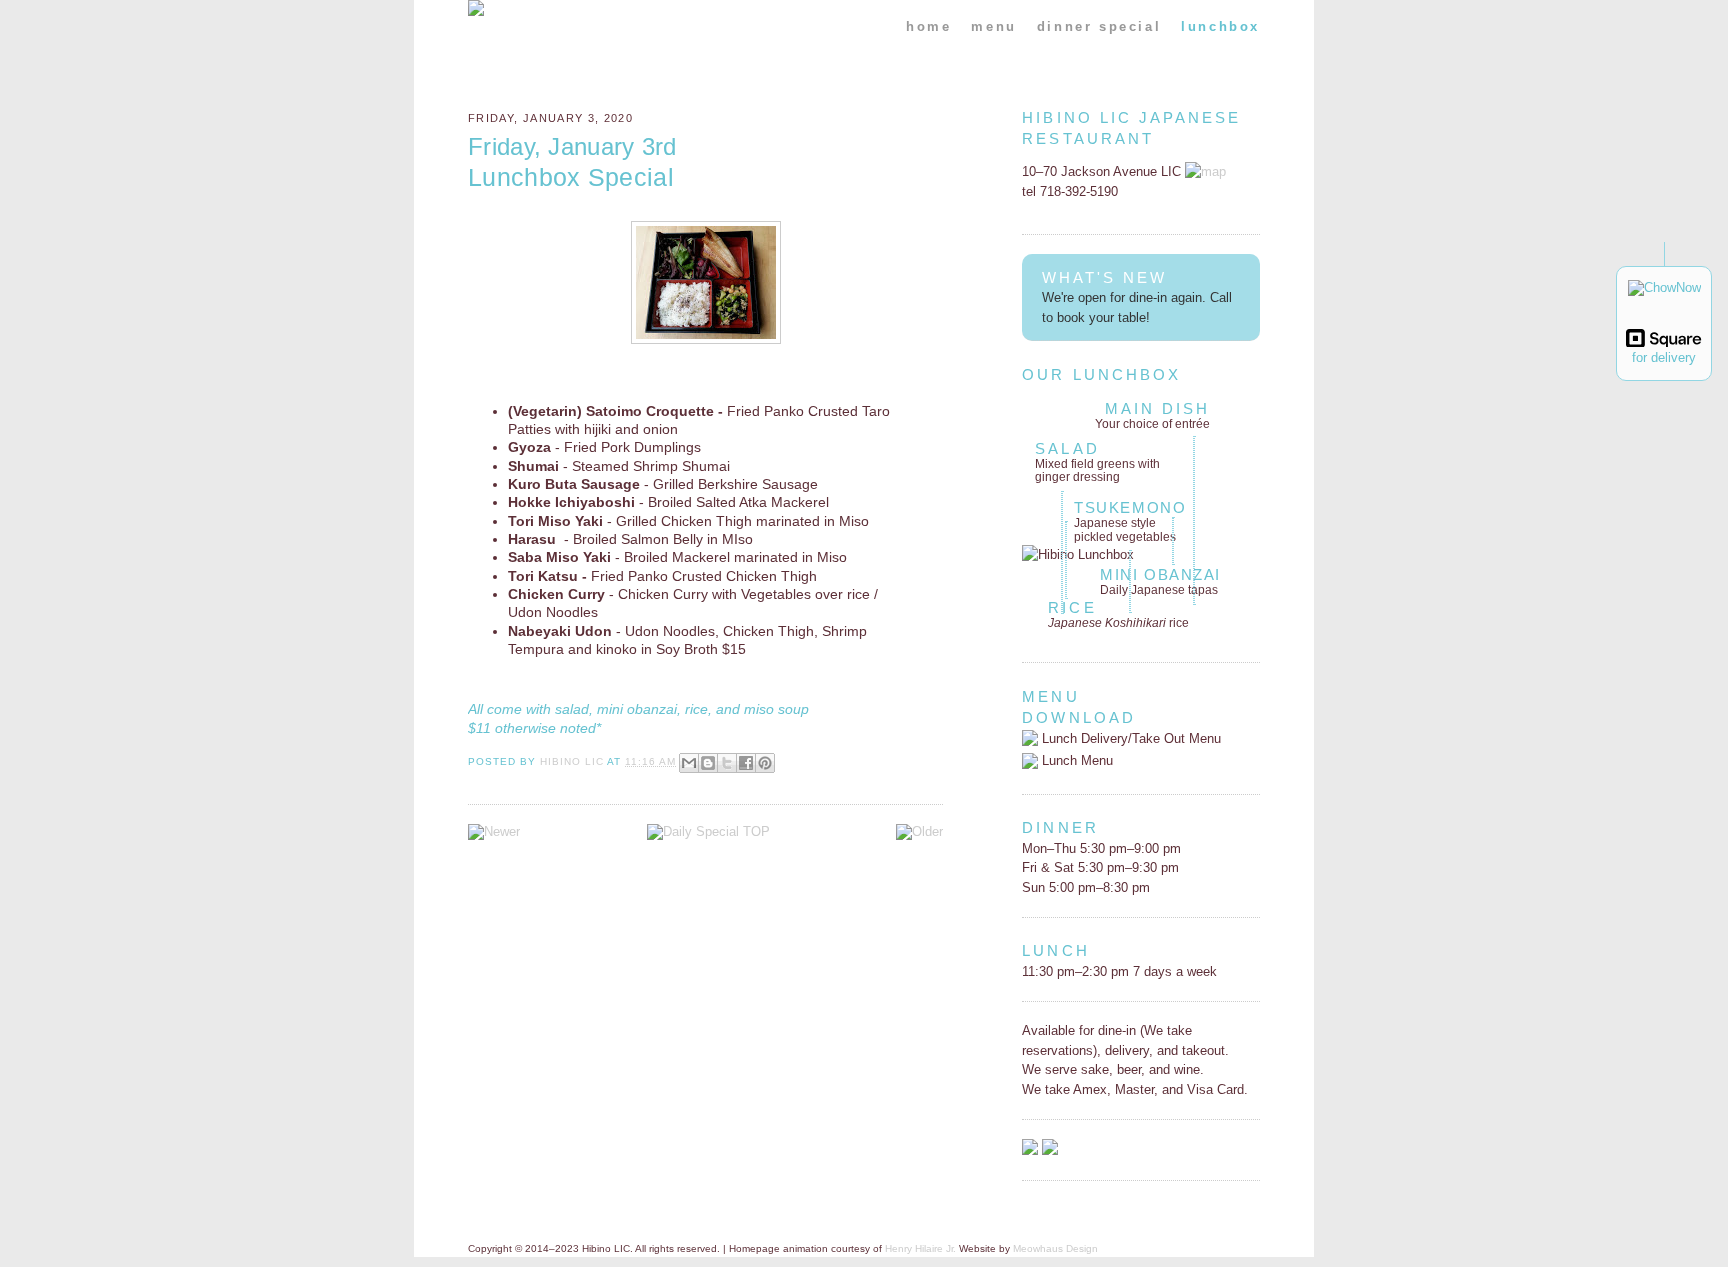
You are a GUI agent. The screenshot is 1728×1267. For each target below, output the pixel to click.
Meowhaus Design (1055, 1248)
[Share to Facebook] (746, 763)
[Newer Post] (494, 831)
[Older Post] (919, 831)
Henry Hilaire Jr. (920, 1248)
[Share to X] (727, 763)
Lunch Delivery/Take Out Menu (1129, 738)
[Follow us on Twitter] (1050, 1150)
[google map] (1205, 171)
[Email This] (689, 763)
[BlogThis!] (708, 763)
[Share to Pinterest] (765, 763)
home (928, 26)
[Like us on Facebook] (1030, 1150)
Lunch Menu (1075, 760)
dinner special (1099, 26)
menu (993, 26)
